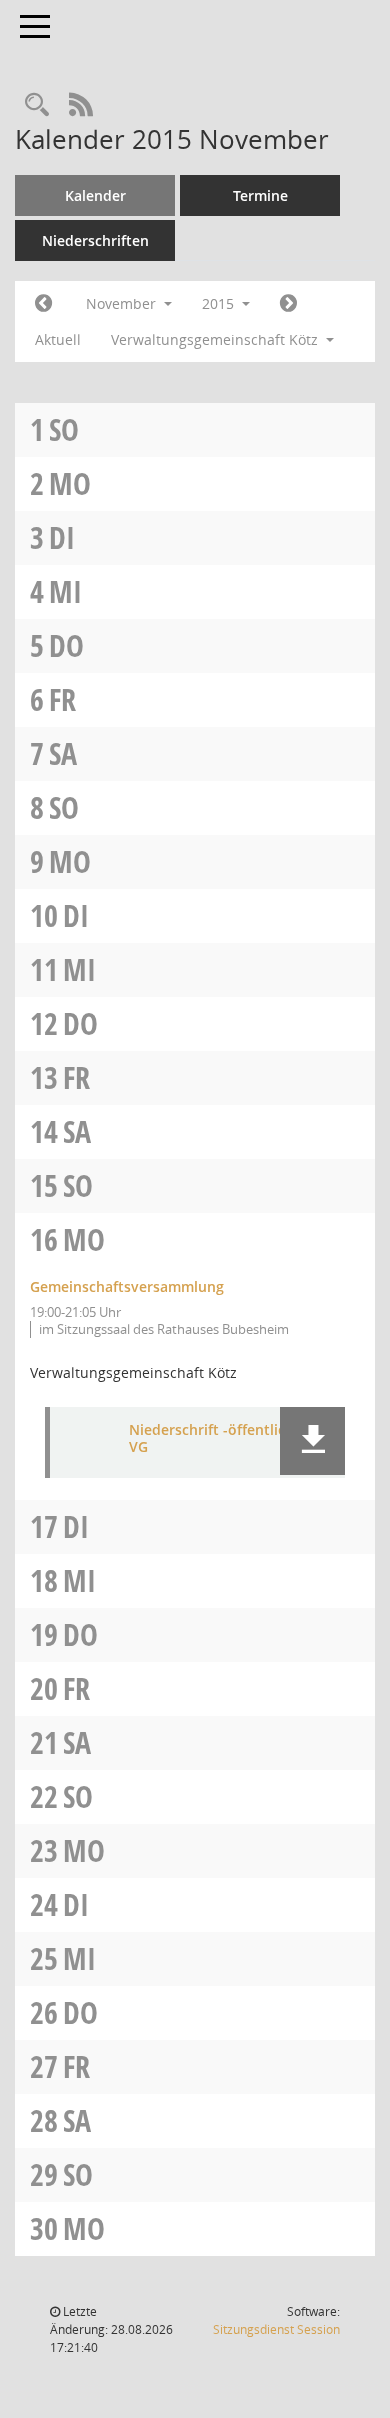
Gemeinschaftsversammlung (127, 1286)
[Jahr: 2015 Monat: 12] (288, 304)
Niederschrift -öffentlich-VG (214, 1439)
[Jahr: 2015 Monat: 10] (43, 304)
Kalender (95, 195)
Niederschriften (95, 240)
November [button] (123, 303)
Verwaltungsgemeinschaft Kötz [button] (216, 339)
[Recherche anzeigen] (37, 105)
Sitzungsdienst (276, 2329)
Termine (260, 195)
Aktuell (58, 339)
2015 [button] (220, 303)
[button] (312, 1441)
